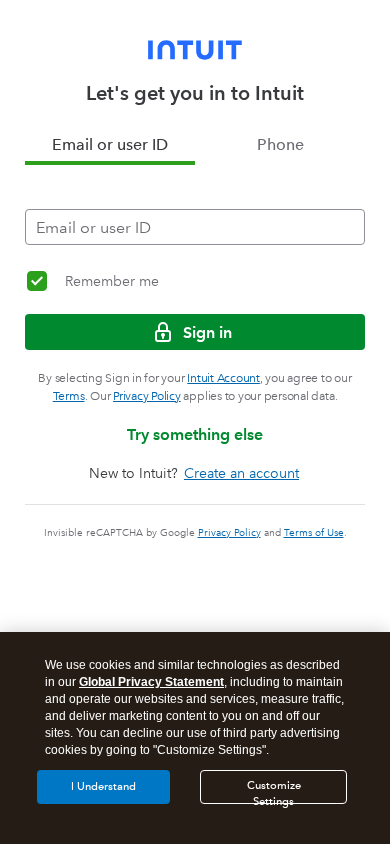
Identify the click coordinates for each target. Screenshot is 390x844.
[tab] (110, 145)
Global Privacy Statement (151, 682)
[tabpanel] (195, 205)
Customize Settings (274, 791)
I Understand (103, 786)
